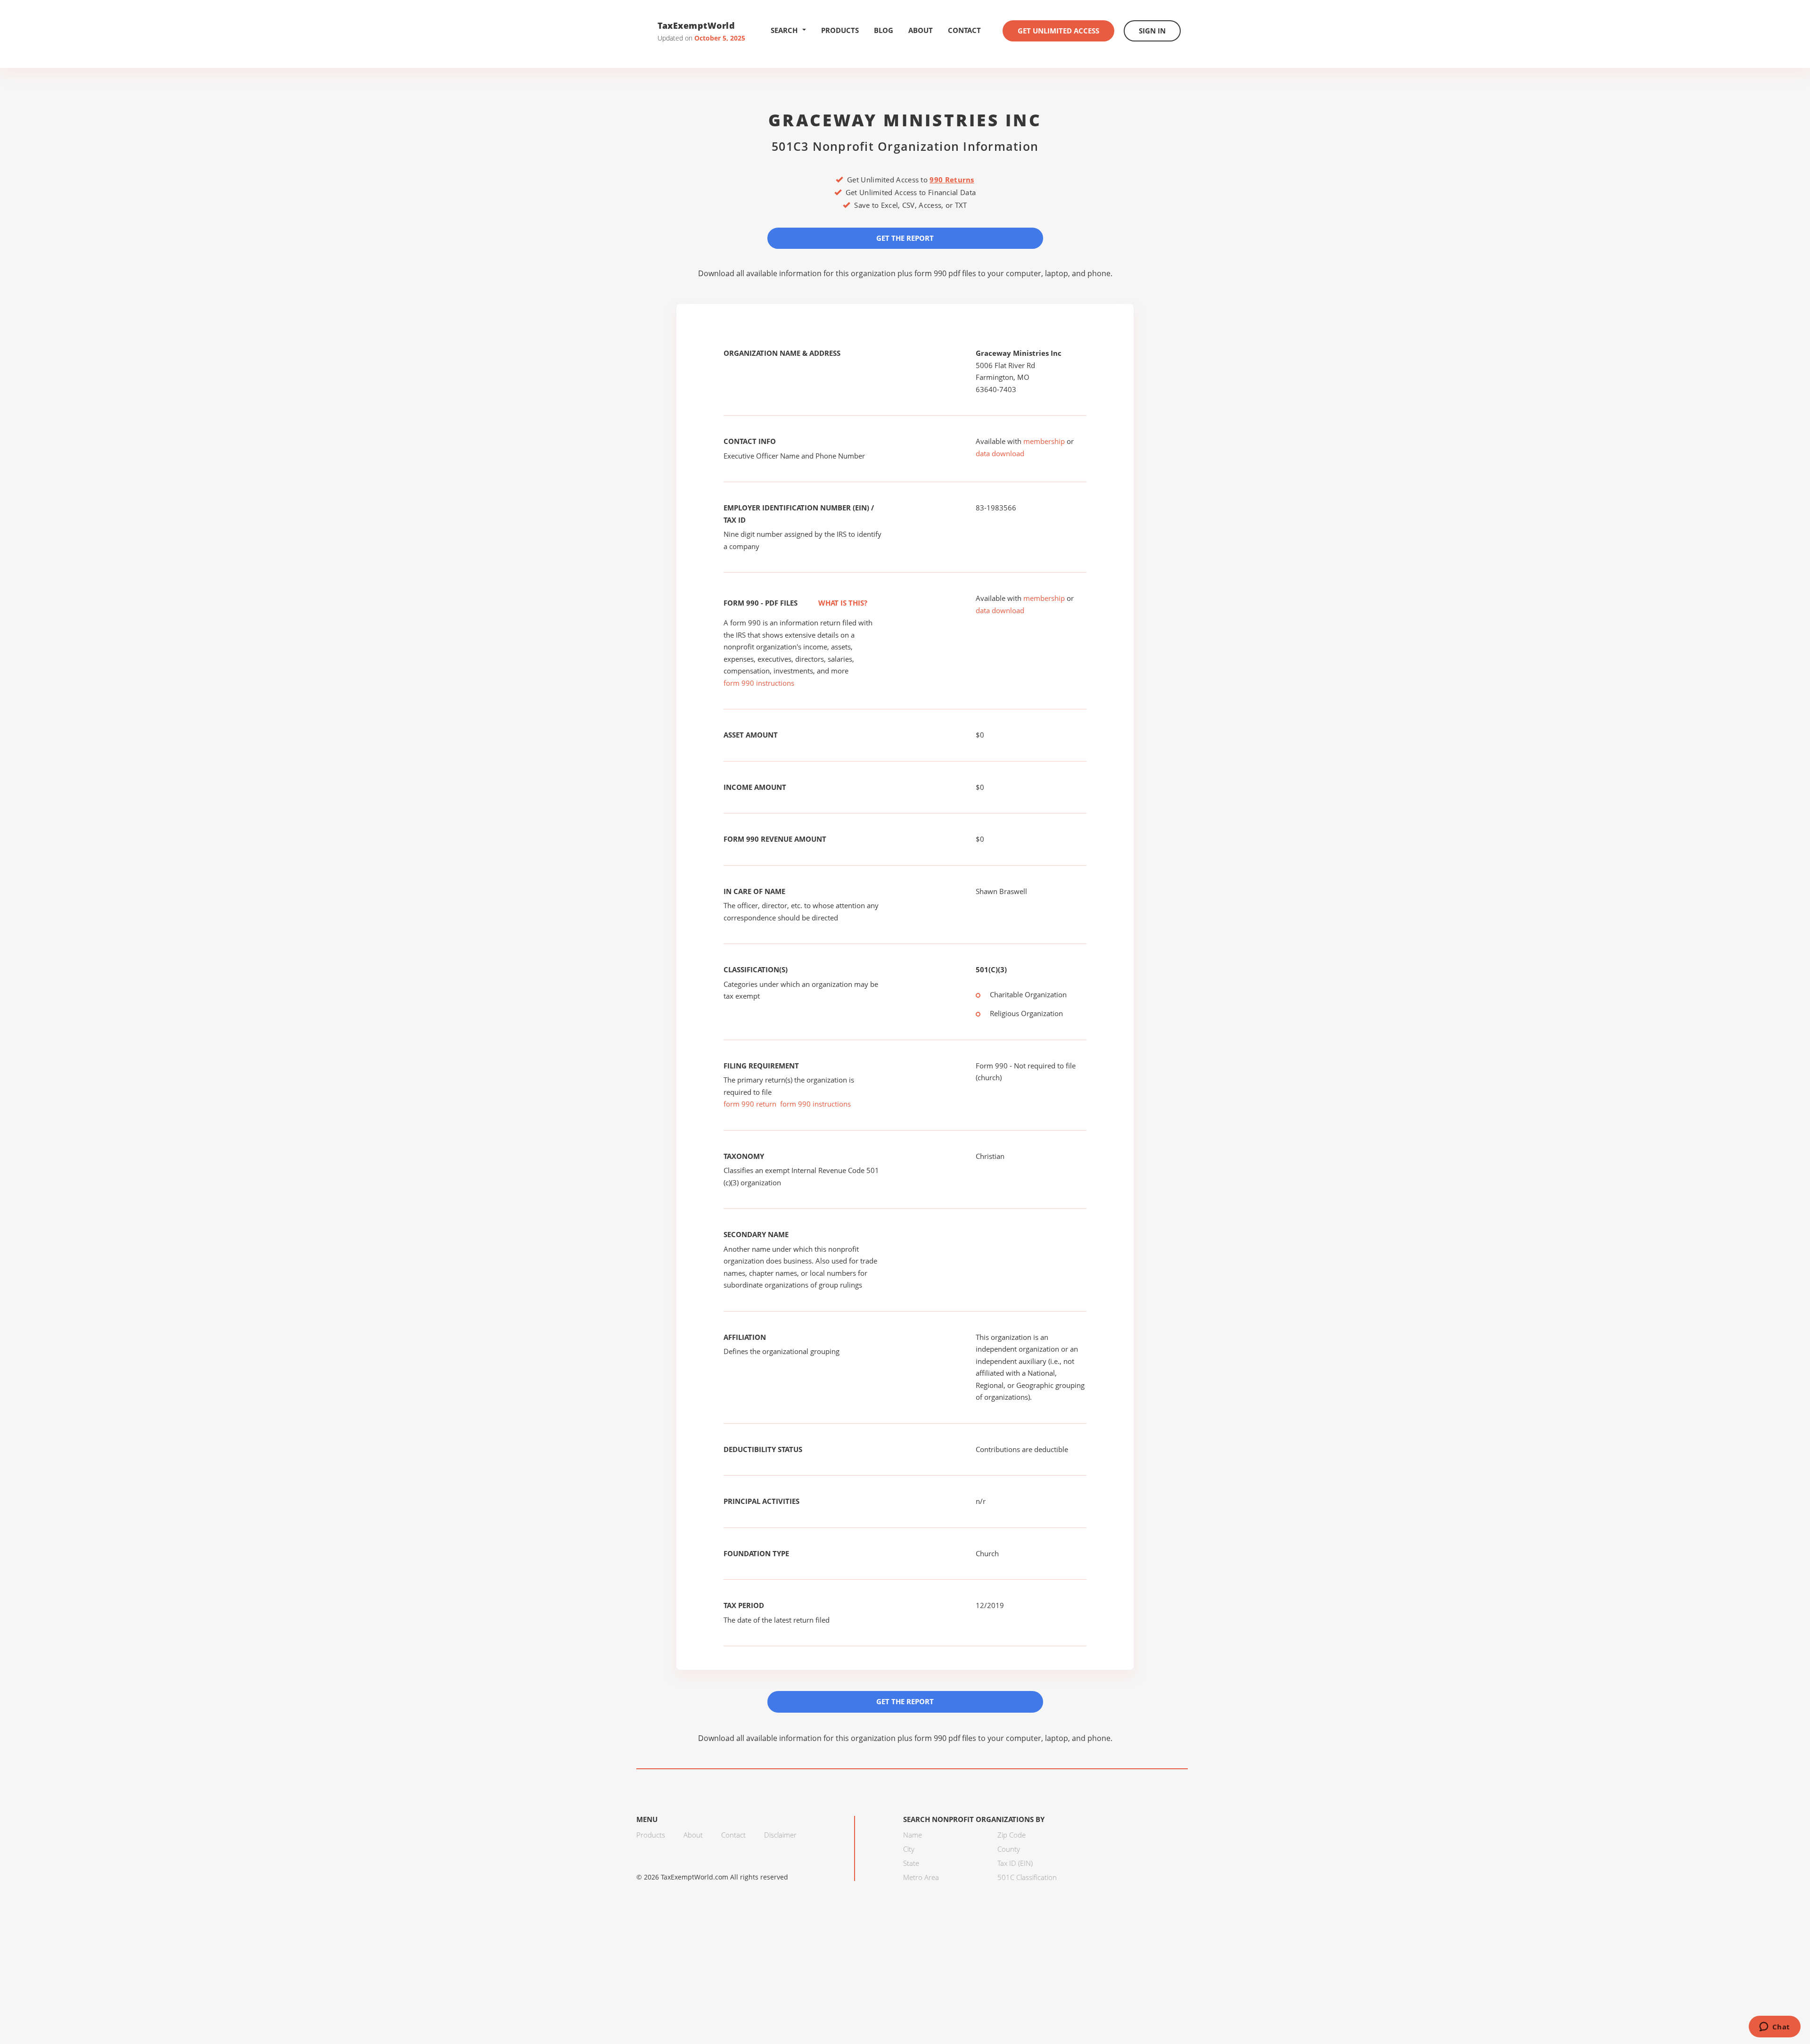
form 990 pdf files (945, 273)
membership (1044, 441)
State (911, 1863)
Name (913, 1835)
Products (840, 30)
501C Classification (1027, 1877)
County (1009, 1849)
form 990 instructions (759, 683)
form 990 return (750, 1104)
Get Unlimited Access (1058, 31)
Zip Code (1012, 1835)
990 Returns (952, 180)
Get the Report (905, 238)
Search (784, 30)
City (909, 1849)
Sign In (1152, 31)
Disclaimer (780, 1835)
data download (1000, 453)
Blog (884, 30)
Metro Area (921, 1877)
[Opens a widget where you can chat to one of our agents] (1774, 2028)
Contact (964, 30)
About (921, 30)
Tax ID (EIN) (1015, 1863)
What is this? (842, 603)
